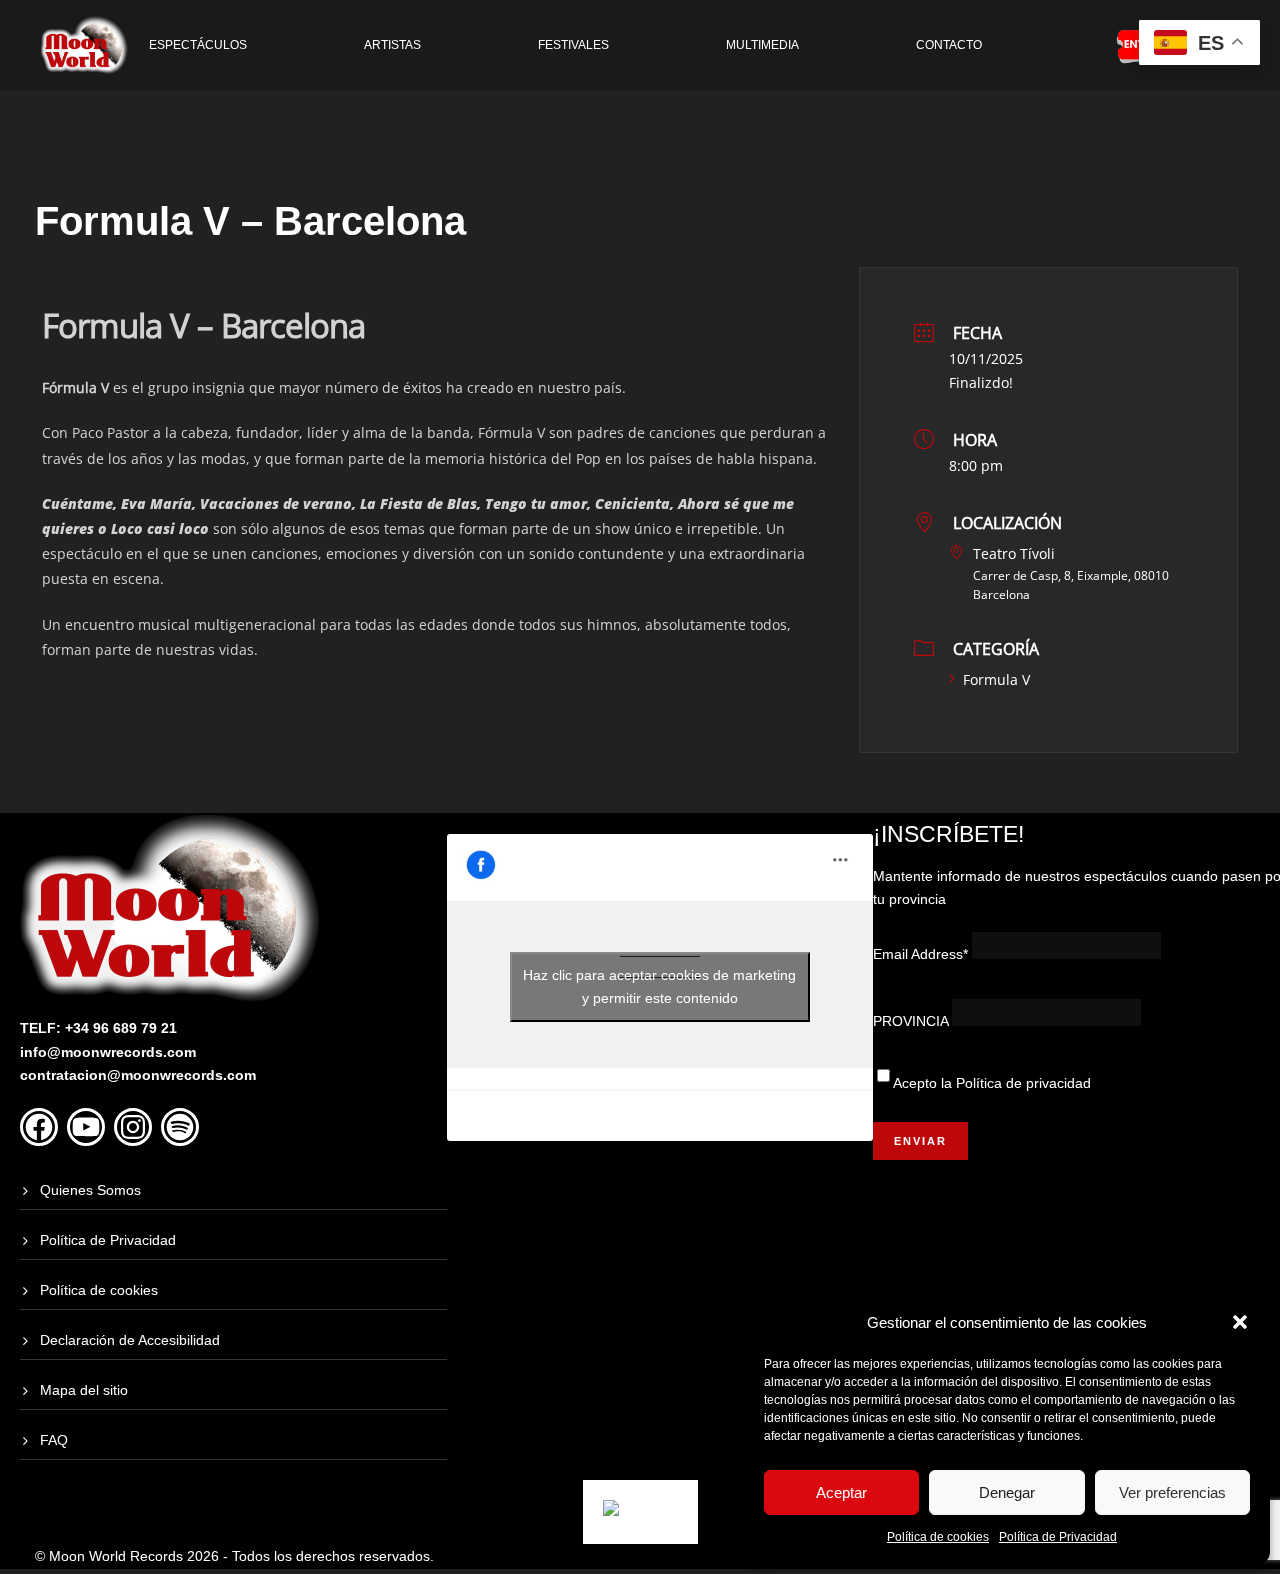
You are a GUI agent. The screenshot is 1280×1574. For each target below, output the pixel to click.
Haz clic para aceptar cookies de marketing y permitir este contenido (659, 986)
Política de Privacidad (1058, 1537)
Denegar (1007, 1492)
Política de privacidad (1023, 1083)
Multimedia (762, 45)
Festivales (573, 45)
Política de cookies (938, 1537)
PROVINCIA (910, 1021)
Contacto (949, 45)
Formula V (996, 679)
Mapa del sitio (84, 1390)
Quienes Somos (90, 1190)
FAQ (54, 1440)
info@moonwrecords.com (108, 1052)
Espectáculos (198, 45)
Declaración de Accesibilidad (130, 1340)
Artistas (392, 45)
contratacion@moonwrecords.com (138, 1075)
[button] (1240, 1322)
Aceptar (841, 1492)
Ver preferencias (1172, 1492)
